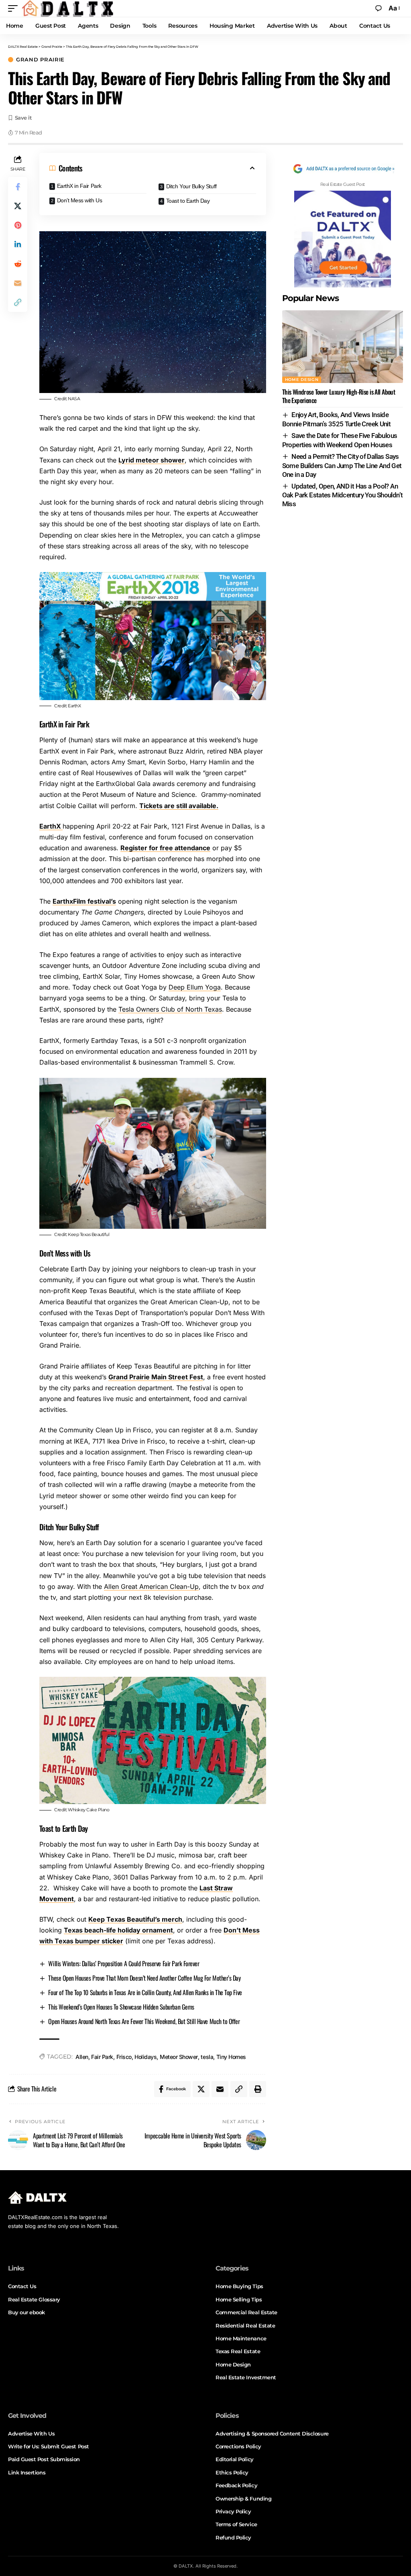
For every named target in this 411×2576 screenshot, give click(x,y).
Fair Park (102, 2057)
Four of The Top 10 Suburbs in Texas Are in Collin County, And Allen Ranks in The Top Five (145, 1992)
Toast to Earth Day (188, 201)
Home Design (302, 380)
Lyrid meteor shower (152, 460)
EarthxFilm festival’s (84, 901)
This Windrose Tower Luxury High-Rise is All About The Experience (339, 396)
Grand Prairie (40, 60)
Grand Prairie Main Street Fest (156, 1377)
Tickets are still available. (179, 806)
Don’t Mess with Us (80, 200)
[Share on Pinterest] (18, 225)
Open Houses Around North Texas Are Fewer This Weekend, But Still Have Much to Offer (144, 2021)
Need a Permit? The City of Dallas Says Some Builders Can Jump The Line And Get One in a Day (342, 465)
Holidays (145, 2057)
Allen (82, 2057)
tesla (207, 2057)
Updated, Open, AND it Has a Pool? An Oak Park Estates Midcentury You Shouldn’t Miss (343, 495)
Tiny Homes (231, 2057)
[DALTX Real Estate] (67, 8)
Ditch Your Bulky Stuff (191, 186)
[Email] (18, 283)
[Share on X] (18, 206)
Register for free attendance (165, 848)
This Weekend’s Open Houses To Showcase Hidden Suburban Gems (121, 2007)
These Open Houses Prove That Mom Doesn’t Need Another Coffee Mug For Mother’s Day (144, 1978)
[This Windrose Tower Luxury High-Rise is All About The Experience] (343, 347)
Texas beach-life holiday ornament (118, 1930)
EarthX (51, 826)
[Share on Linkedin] (18, 244)
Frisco (124, 2057)
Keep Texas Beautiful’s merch (135, 1919)
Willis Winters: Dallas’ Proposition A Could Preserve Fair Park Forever (124, 1963)
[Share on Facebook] (18, 187)
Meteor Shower (179, 2057)
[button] (15, 8)
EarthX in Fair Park (79, 186)
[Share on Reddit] (18, 264)
